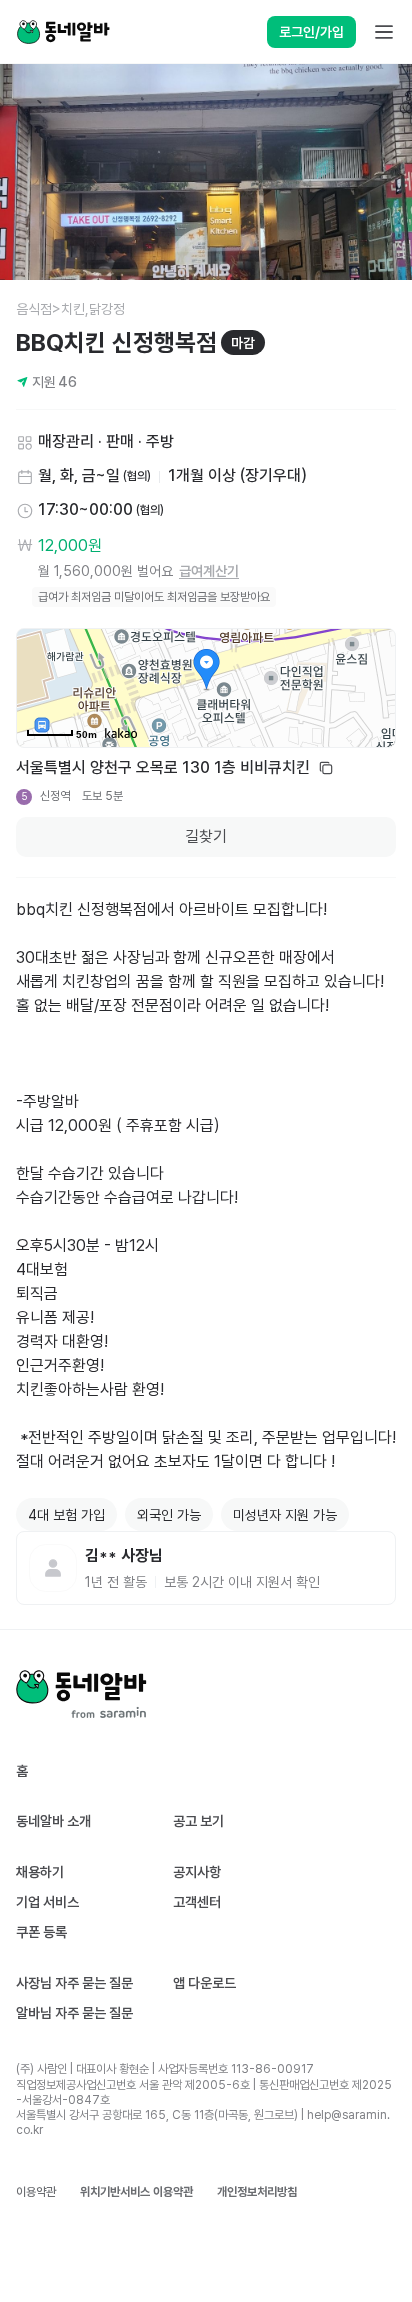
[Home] (63, 32)
